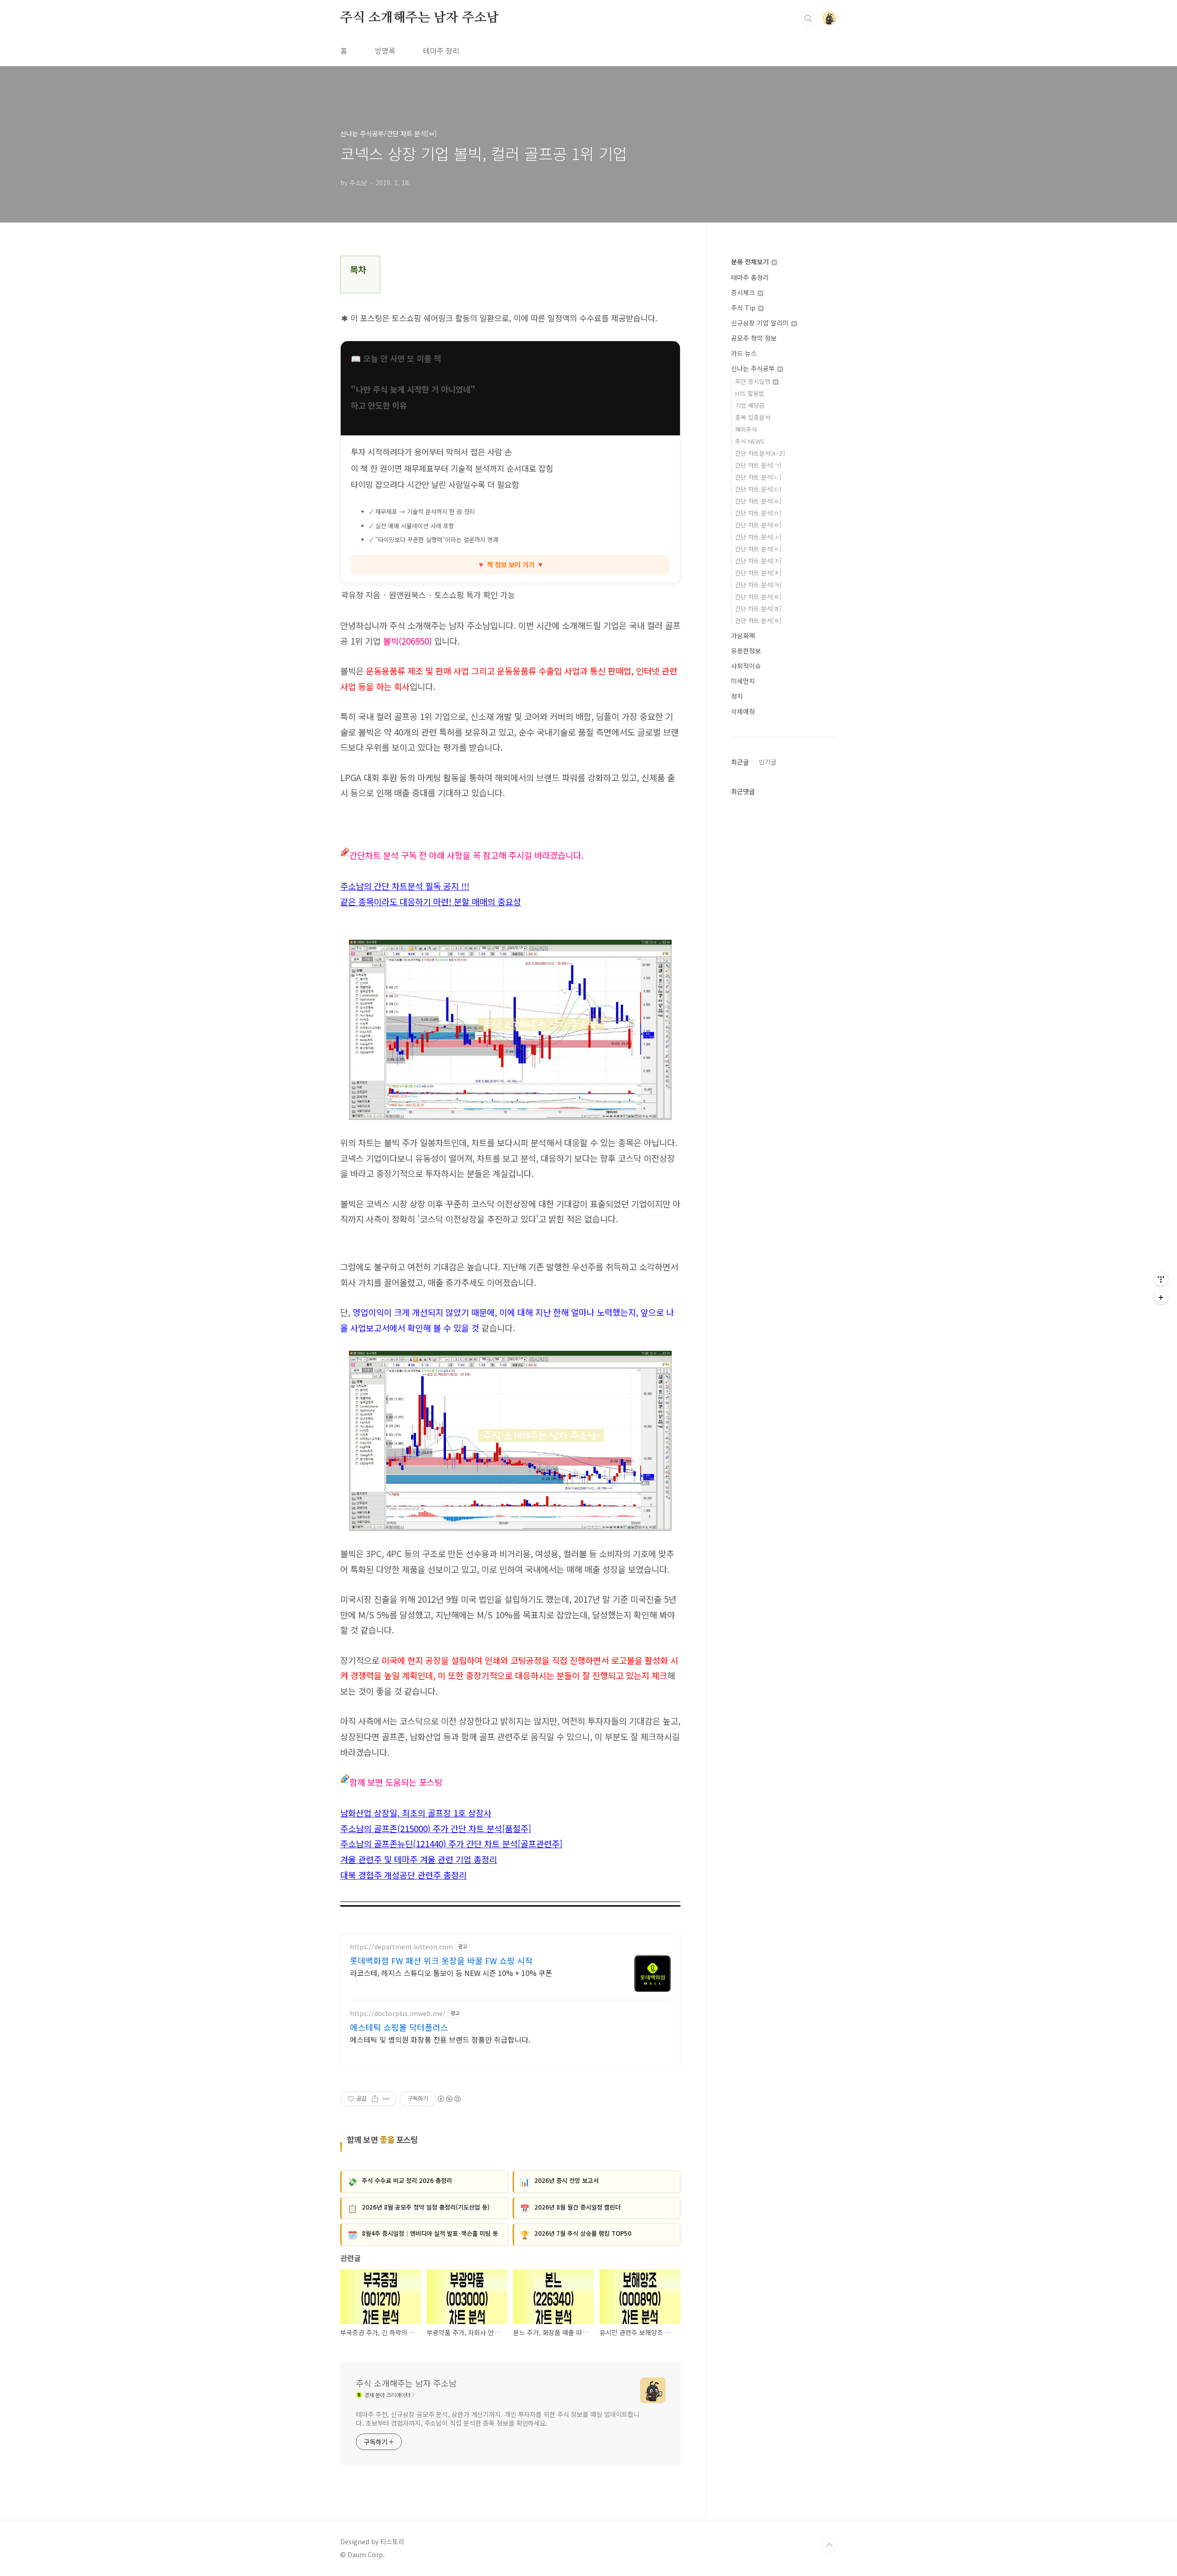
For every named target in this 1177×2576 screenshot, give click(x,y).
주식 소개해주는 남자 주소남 (420, 18)
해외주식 (746, 429)
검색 (808, 18)
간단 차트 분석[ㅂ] (758, 525)
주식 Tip (744, 308)
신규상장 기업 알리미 (761, 323)
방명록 (385, 51)
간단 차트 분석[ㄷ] (758, 489)
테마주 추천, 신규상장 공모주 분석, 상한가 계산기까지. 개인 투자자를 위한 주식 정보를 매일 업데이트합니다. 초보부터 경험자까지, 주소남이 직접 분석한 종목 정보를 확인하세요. (498, 2419)
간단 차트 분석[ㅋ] (758, 585)
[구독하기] (1161, 1297)
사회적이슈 (746, 666)
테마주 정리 (441, 51)
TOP (829, 2545)
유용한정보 (746, 651)
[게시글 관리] (386, 2099)
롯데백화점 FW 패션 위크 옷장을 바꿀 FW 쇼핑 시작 (441, 1960)
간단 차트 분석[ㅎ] (758, 620)
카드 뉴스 (744, 353)
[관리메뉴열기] (1161, 1279)
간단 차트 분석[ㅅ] (758, 537)
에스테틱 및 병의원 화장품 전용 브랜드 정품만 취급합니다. (440, 2039)
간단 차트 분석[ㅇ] (758, 549)
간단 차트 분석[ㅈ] (758, 561)
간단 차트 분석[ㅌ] (758, 597)
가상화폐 (743, 635)
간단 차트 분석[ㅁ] (758, 513)
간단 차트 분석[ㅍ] (758, 608)
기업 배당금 (750, 405)
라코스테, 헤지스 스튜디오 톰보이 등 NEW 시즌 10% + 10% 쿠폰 (451, 1973)
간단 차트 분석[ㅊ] (758, 573)
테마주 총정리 (750, 277)
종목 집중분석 (753, 417)
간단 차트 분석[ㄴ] (758, 477)
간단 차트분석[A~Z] (760, 453)
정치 (737, 696)
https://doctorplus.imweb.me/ (398, 2013)
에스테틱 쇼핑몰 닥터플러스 (399, 2027)
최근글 (740, 762)
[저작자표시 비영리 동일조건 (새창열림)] (449, 2099)
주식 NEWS (750, 441)
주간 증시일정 (754, 381)
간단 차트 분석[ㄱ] (758, 465)
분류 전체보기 (751, 262)
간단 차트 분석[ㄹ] (758, 501)
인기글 (768, 762)
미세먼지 (743, 681)
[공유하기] (375, 2099)
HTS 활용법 (750, 393)
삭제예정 (743, 711)
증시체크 (744, 292)
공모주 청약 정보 (754, 338)
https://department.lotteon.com (401, 1947)
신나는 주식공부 (754, 368)
